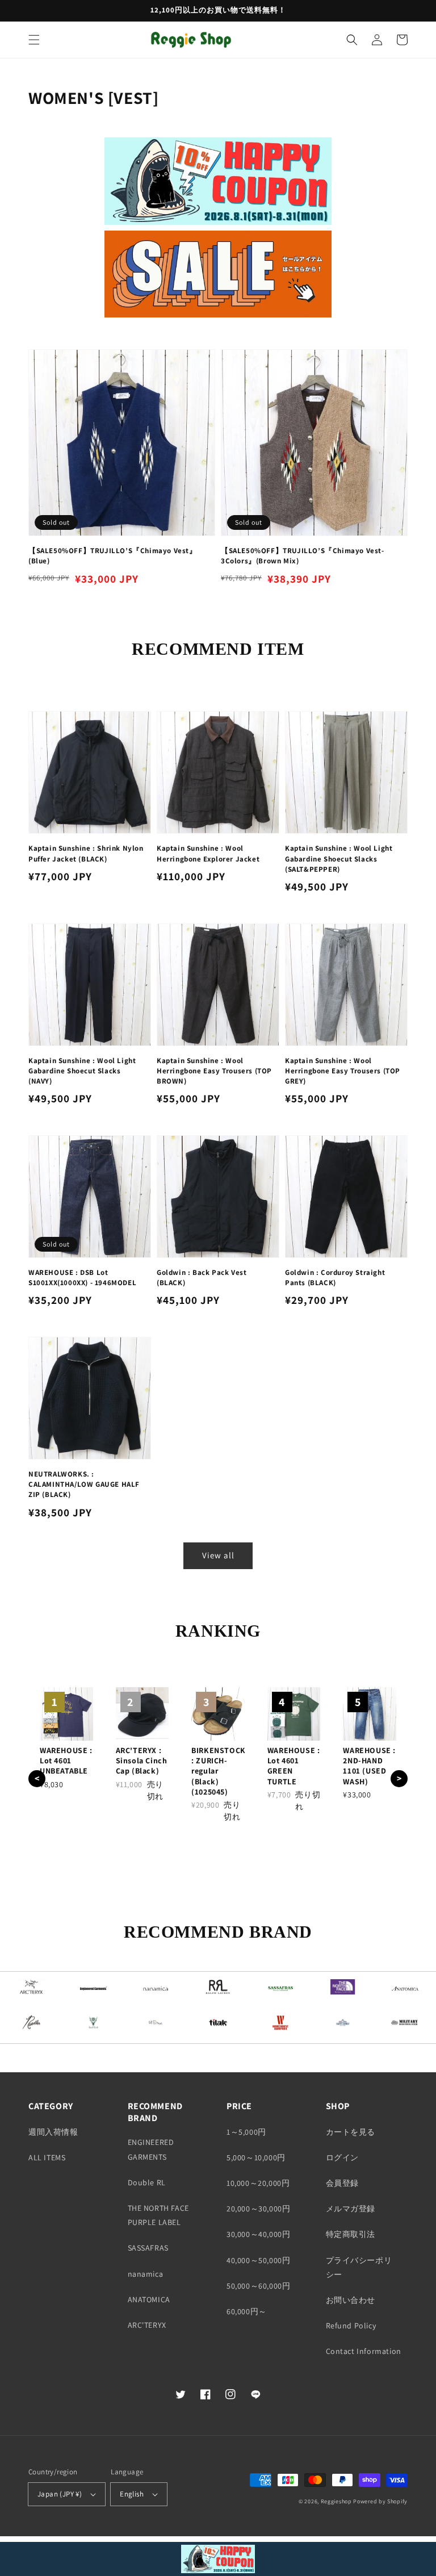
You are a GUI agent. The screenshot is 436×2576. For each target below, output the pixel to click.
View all (218, 1555)
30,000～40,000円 (258, 2234)
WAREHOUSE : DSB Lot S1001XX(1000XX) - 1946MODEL (82, 1277)
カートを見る (351, 2132)
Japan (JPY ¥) (60, 2494)
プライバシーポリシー (359, 2267)
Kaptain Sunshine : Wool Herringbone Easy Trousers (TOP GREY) (343, 1071)
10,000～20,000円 (258, 2183)
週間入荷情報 (53, 2132)
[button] (34, 40)
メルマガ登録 (351, 2209)
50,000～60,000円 (258, 2286)
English (132, 2494)
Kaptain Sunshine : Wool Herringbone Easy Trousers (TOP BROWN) (214, 1071)
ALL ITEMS (47, 2157)
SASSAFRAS (148, 2248)
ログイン (342, 2157)
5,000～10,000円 (256, 2157)
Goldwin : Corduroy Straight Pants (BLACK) (335, 1277)
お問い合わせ (351, 2300)
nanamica (146, 2274)
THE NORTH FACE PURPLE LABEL (158, 2215)
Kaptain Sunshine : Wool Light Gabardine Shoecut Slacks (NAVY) (82, 1071)
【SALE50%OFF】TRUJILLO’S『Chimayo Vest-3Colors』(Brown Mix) (303, 556)
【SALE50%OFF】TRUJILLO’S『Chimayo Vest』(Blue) (113, 556)
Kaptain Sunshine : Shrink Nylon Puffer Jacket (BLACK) (86, 853)
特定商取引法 (351, 2234)
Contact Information (364, 2351)
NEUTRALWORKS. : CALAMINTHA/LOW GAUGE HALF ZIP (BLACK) (84, 1484)
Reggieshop (336, 2501)
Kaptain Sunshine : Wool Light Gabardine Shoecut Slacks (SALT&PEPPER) (339, 858)
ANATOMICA (149, 2299)
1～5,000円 (246, 2132)
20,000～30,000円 (258, 2209)
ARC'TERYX (147, 2325)
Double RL (147, 2182)
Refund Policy (351, 2326)
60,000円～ (247, 2311)
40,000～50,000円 (258, 2260)
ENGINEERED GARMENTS (151, 2149)
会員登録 (342, 2183)
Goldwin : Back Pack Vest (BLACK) (202, 1277)
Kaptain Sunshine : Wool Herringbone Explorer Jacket (208, 853)
